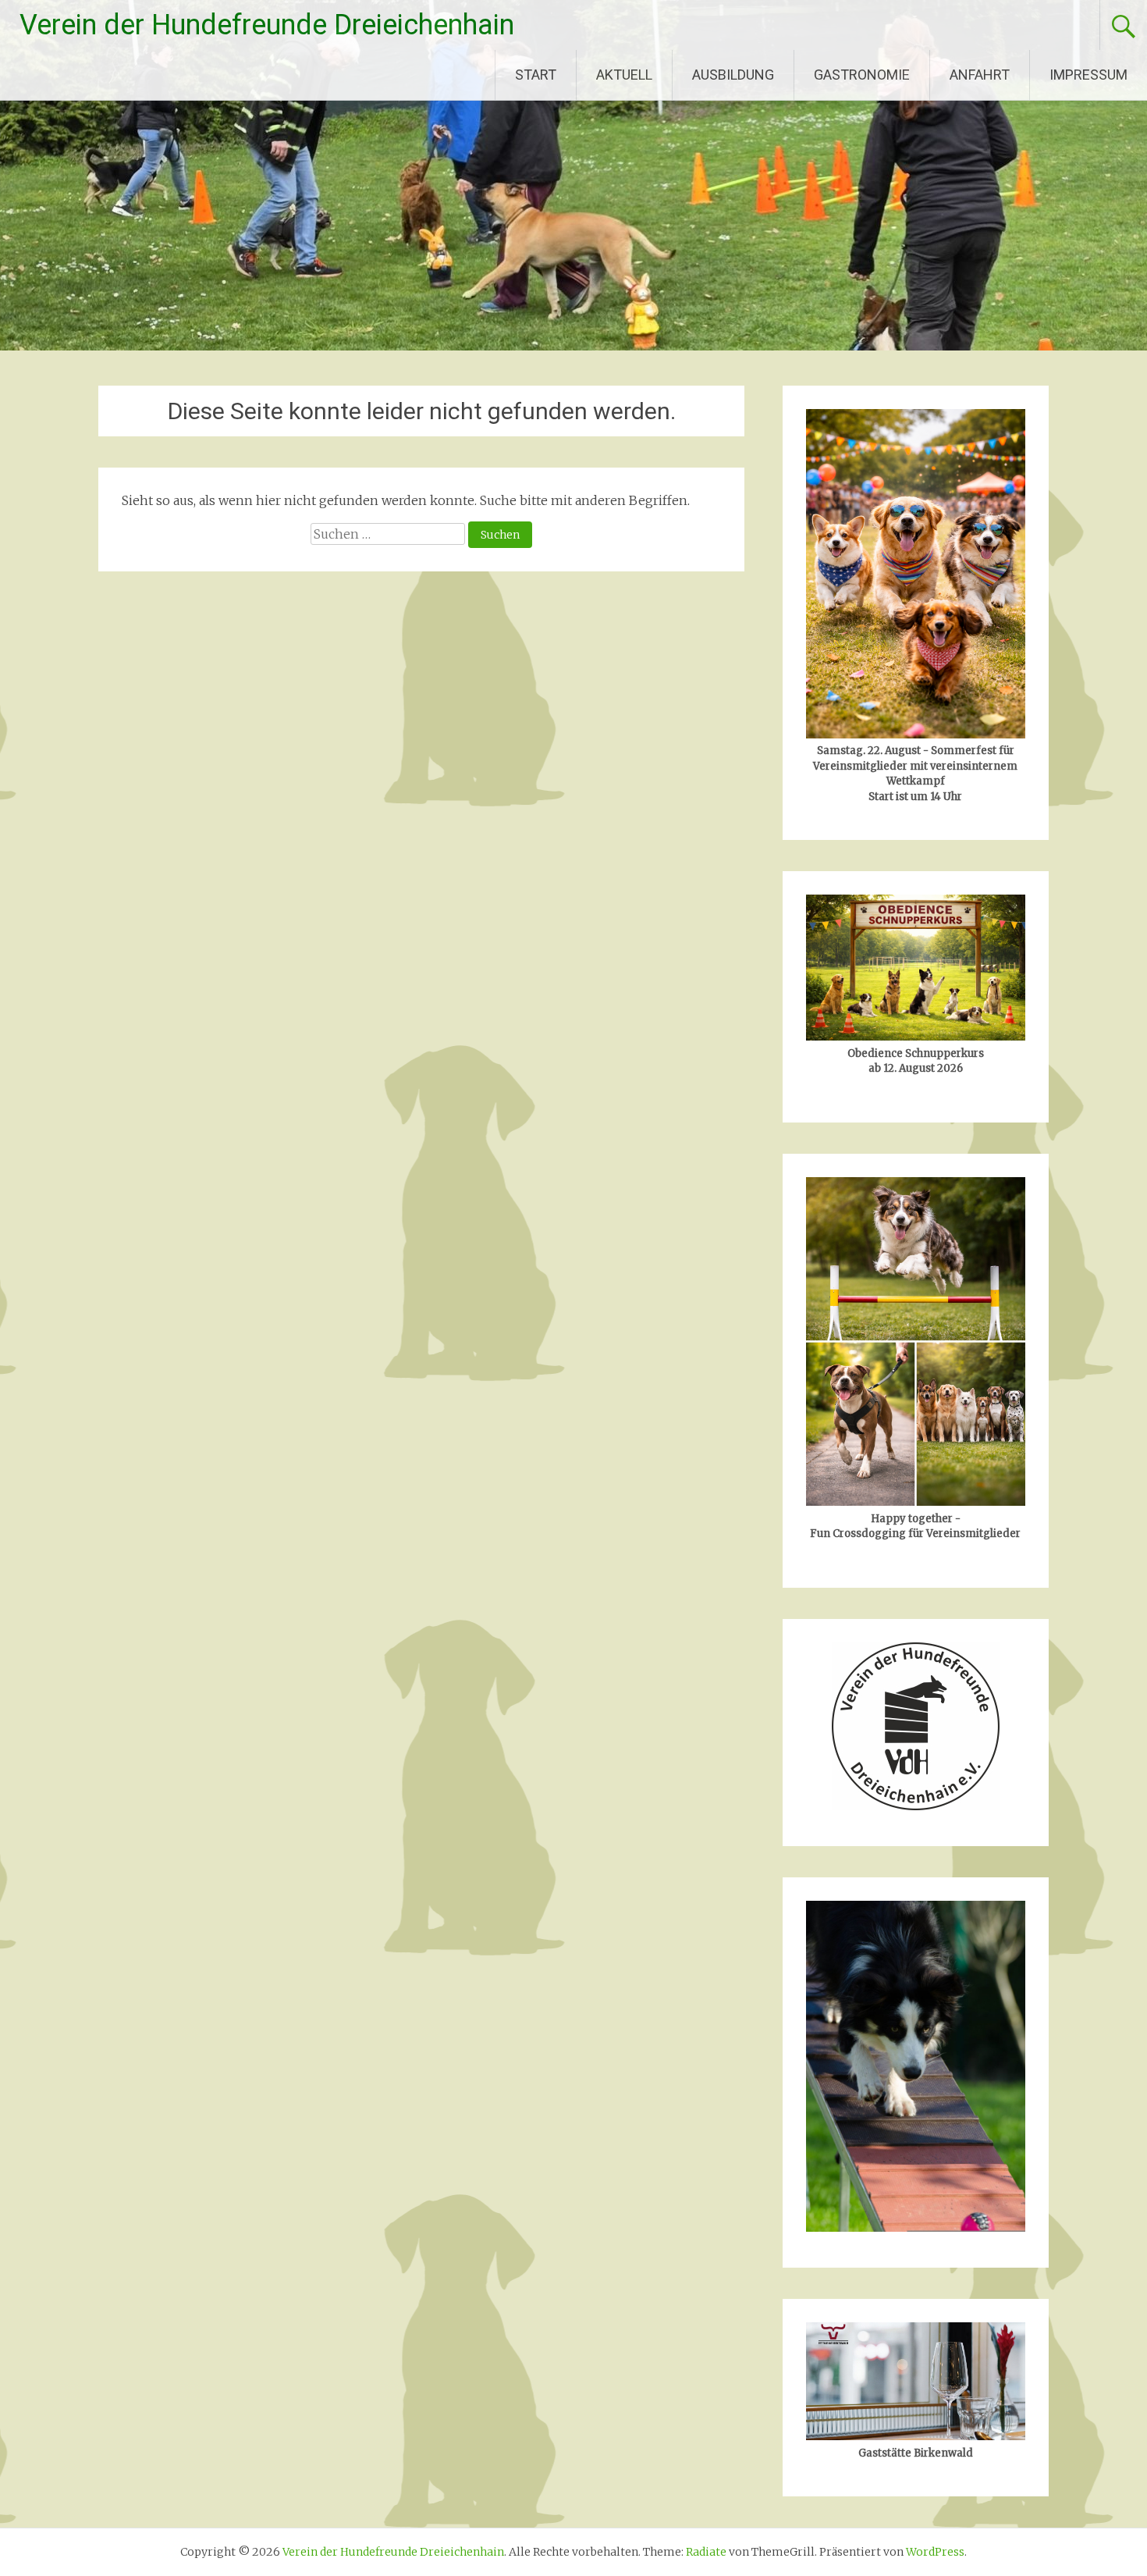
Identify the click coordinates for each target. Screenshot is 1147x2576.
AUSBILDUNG (733, 75)
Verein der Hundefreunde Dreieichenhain (267, 25)
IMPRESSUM (1088, 75)
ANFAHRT (980, 75)
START (536, 75)
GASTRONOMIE (862, 75)
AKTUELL (624, 75)
